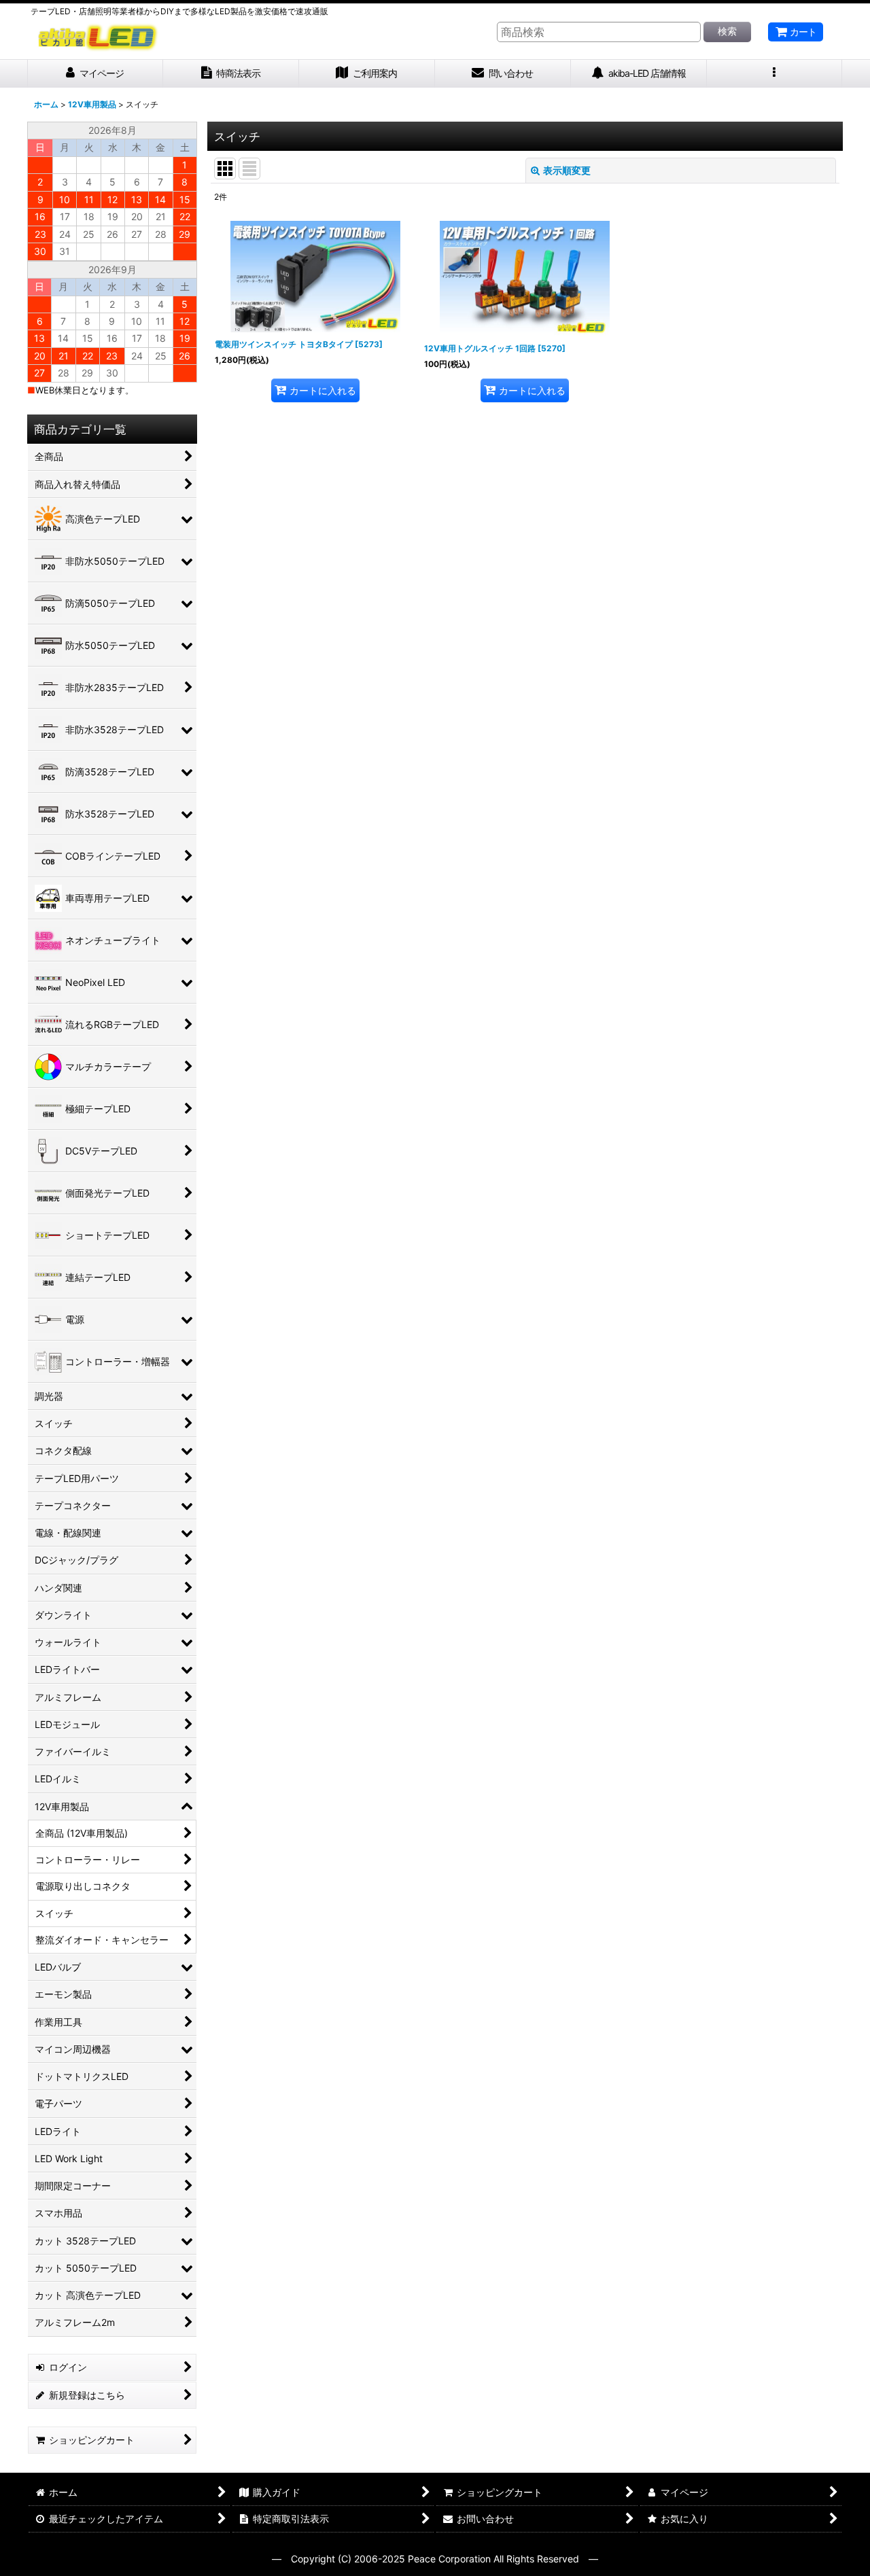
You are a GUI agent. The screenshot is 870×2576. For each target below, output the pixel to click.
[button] (775, 74)
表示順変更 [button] (567, 170)
